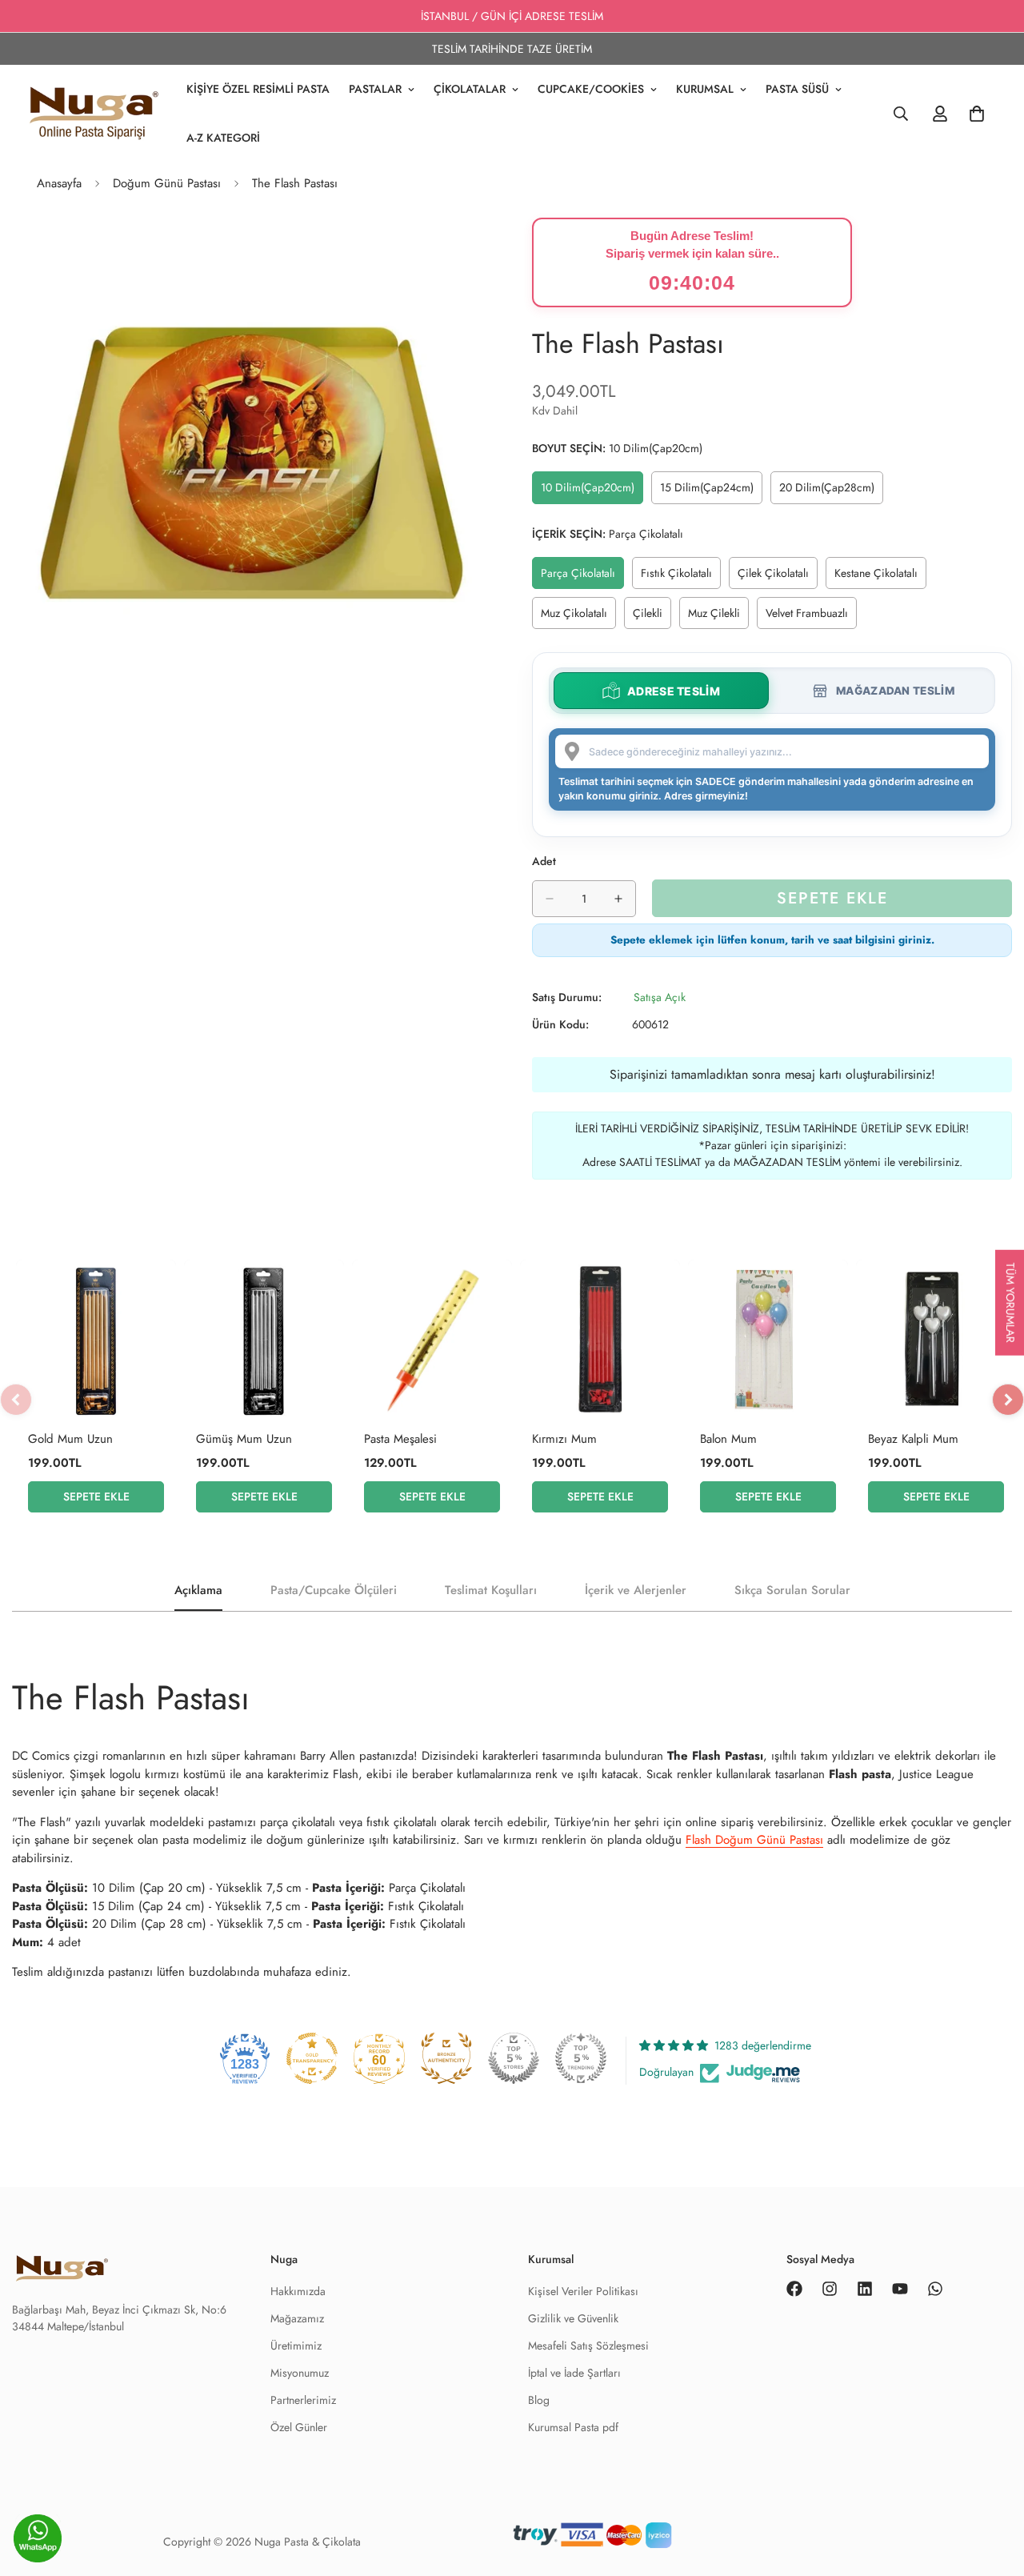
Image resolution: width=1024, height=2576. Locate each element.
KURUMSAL (705, 89)
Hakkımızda (298, 2291)
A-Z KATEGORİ (223, 138)
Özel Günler (299, 2427)
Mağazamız (297, 2318)
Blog (539, 2400)
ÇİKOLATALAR (470, 89)
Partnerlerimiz (303, 2400)
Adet (544, 861)
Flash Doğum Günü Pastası (754, 1840)
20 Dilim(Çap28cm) (830, 491)
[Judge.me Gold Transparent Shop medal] (312, 2058)
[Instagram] (830, 2289)
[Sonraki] (1008, 1400)
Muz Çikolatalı (578, 617)
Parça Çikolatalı (582, 577)
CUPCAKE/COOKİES (591, 89)
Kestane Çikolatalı (880, 577)
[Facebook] (794, 2289)
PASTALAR (375, 89)
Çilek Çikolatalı (778, 577)
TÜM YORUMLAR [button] (1010, 1302)
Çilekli (652, 617)
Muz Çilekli (718, 617)
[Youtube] (900, 2289)
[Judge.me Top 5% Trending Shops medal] (581, 2058)
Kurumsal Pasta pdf (573, 2427)
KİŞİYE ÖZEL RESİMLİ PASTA (258, 89)
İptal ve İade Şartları (574, 2373)
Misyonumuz (300, 2373)
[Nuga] (94, 114)
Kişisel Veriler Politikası (583, 2291)
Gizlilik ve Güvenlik (573, 2318)
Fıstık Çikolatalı (681, 577)
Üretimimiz (296, 2346)
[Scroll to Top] (993, 2542)
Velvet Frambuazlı (811, 617)
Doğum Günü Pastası (167, 183)
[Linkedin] (865, 2289)
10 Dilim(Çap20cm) (591, 491)
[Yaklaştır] (478, 252)
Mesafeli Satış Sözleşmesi (588, 2346)
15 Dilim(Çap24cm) (710, 491)
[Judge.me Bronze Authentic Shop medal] (446, 2058)
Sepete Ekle (96, 1496)
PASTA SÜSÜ (797, 89)
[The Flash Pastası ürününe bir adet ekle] (618, 899)
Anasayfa (59, 183)
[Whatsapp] (935, 2289)
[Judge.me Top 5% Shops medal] (514, 2058)
